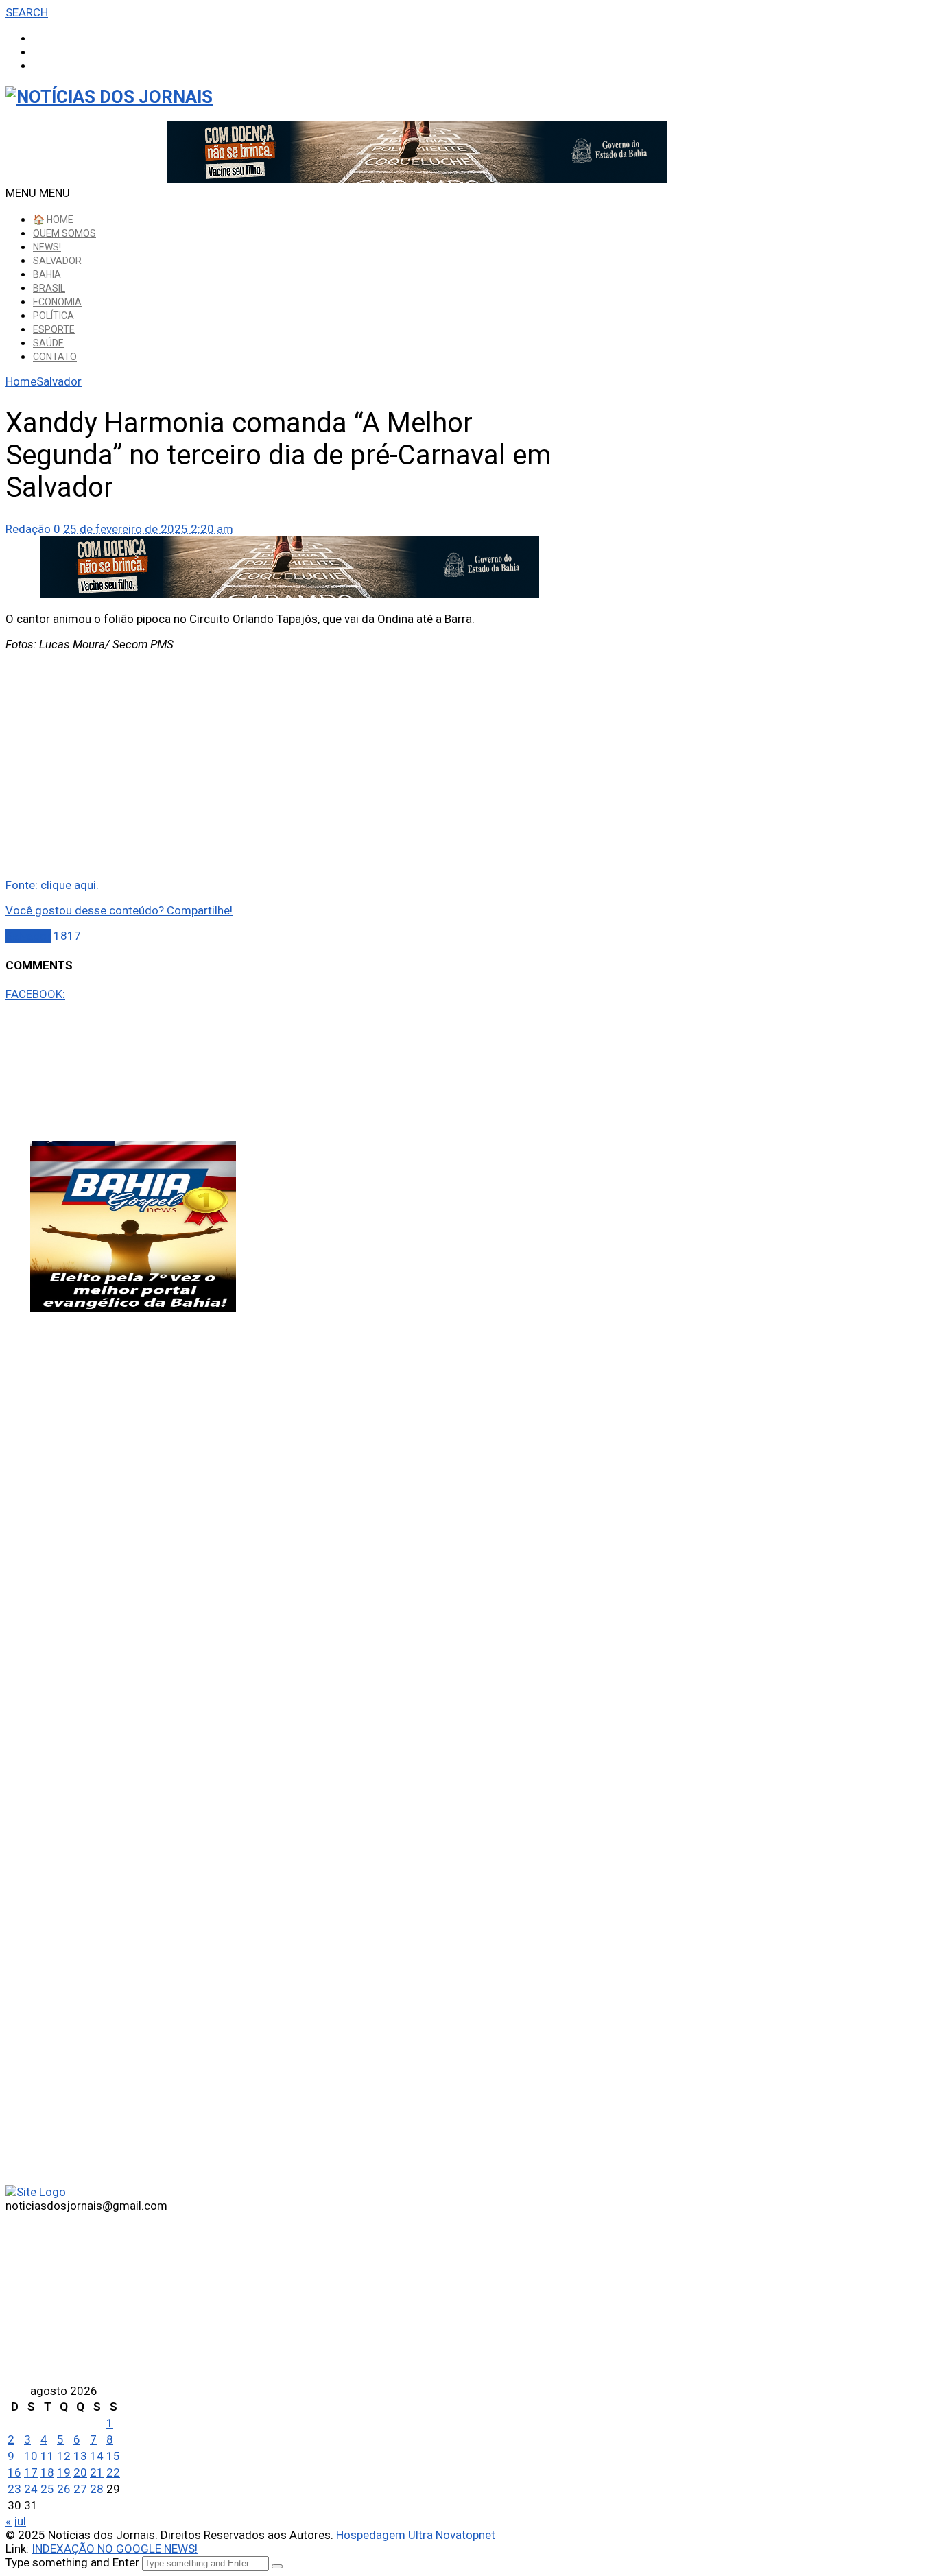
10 (31, 2456)
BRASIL (49, 288)
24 (31, 2489)
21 (97, 2472)
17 (31, 2472)
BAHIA (47, 274)
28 (97, 2489)
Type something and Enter (72, 2562)
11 (47, 2456)
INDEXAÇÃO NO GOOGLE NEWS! (115, 2549)
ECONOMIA (57, 302)
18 (47, 2472)
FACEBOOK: (35, 994)
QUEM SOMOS (64, 233)
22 (113, 2472)
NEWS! (47, 247)
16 (14, 2472)
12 (64, 2456)
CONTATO (55, 357)
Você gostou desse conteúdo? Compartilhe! (119, 910)
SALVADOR (57, 261)
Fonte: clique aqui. (52, 885)
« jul (16, 2521)
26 (64, 2489)
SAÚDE (48, 343)
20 (80, 2472)
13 (80, 2456)
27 (80, 2489)
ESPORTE (54, 329)
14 (97, 2456)
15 (113, 2456)
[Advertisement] (289, 759)
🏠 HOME (53, 220)
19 (64, 2472)
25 (47, 2489)
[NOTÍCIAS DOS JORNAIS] (109, 97)
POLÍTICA (54, 316)
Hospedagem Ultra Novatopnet (416, 2535)
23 (14, 2489)
